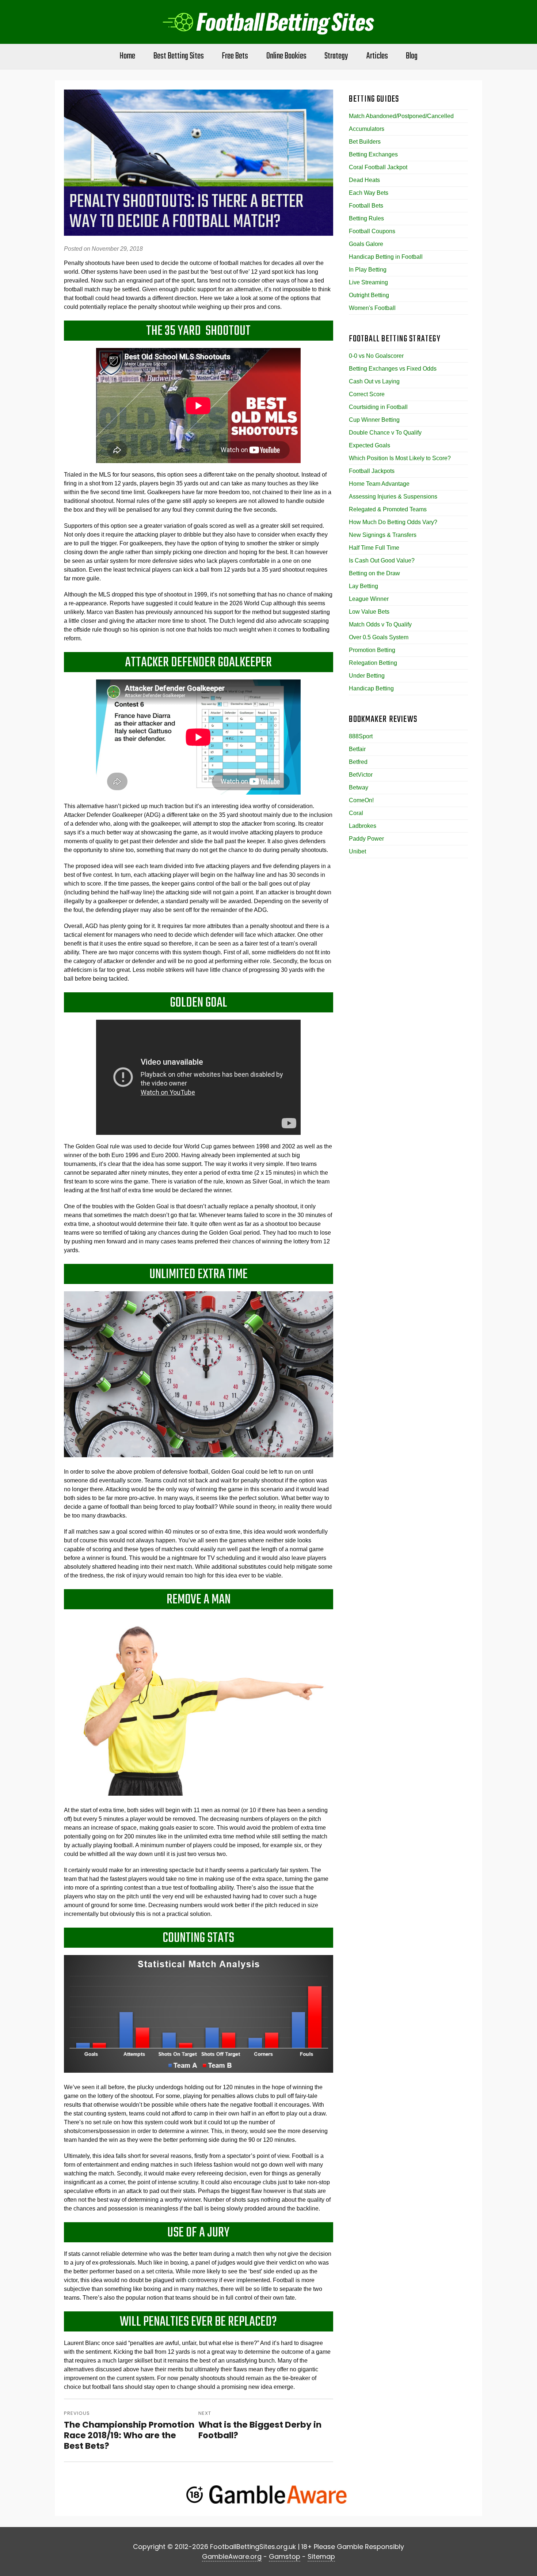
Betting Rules (366, 218)
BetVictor (361, 775)
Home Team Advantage (379, 484)
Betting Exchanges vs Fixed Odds (393, 369)
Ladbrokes (363, 826)
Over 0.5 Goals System (379, 637)
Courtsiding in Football (378, 407)
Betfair (357, 749)
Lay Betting (363, 586)
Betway (359, 787)
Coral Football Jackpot (378, 167)
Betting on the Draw (374, 573)
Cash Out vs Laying (374, 381)
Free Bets (235, 56)
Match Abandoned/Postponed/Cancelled (401, 116)
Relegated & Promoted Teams (388, 509)
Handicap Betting (371, 688)
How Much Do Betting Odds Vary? (393, 522)
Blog (412, 56)
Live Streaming (368, 282)
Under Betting (367, 676)
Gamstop (285, 2556)
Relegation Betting (373, 663)
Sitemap (321, 2556)
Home (127, 56)
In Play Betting (368, 270)
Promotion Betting (372, 650)
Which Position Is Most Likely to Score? (400, 458)
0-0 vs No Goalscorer (376, 356)
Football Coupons (372, 231)
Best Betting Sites (179, 56)
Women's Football (372, 308)
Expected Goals (370, 445)
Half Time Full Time (374, 548)
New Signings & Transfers (383, 535)
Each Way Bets (369, 193)
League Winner (369, 599)
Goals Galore (366, 244)
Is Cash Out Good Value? (382, 560)
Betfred (358, 762)
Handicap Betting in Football (386, 257)
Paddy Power (366, 839)
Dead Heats (364, 180)
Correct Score (367, 394)
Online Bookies (286, 56)
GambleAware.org (232, 2556)
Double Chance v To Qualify (385, 433)
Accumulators (367, 129)
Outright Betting (369, 295)
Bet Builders (365, 142)
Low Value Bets (369, 612)
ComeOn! (361, 800)
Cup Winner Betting (374, 420)
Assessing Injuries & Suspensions (393, 497)
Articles (377, 56)
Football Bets (366, 206)
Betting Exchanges (373, 154)
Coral (356, 813)
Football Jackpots (372, 471)
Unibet (357, 851)
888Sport (361, 736)
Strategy (336, 56)
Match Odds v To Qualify (380, 624)
